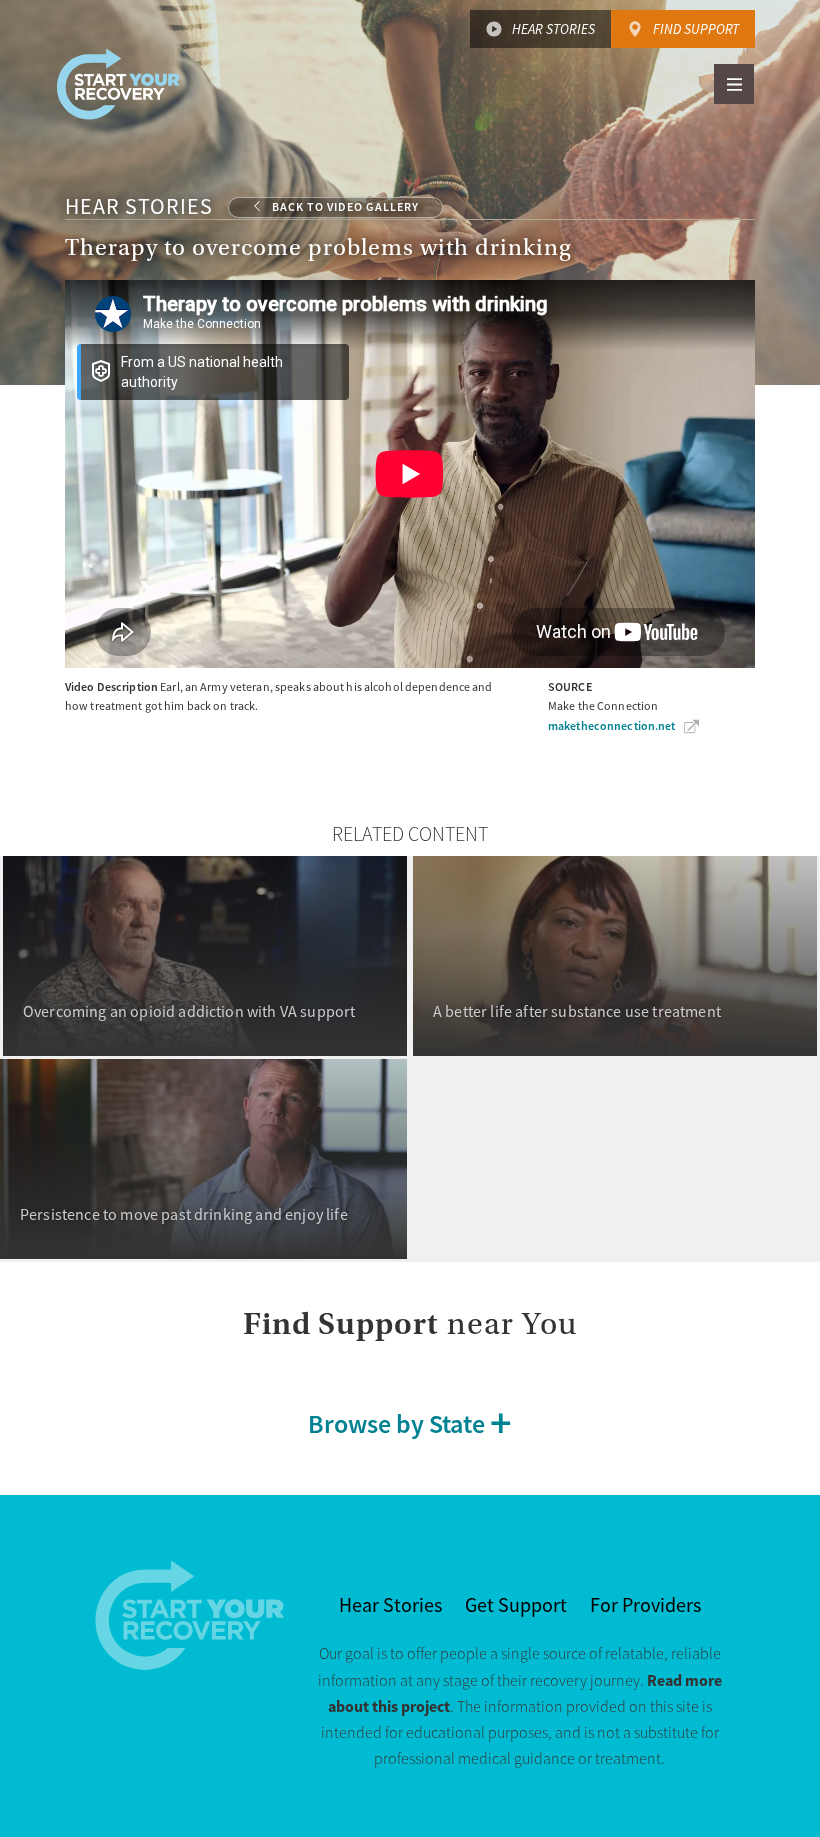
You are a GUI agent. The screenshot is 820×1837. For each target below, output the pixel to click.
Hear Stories (553, 29)
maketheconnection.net (612, 726)
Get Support (516, 1605)
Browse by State (396, 1423)
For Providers (645, 1605)
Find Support (696, 29)
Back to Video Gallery (345, 207)
